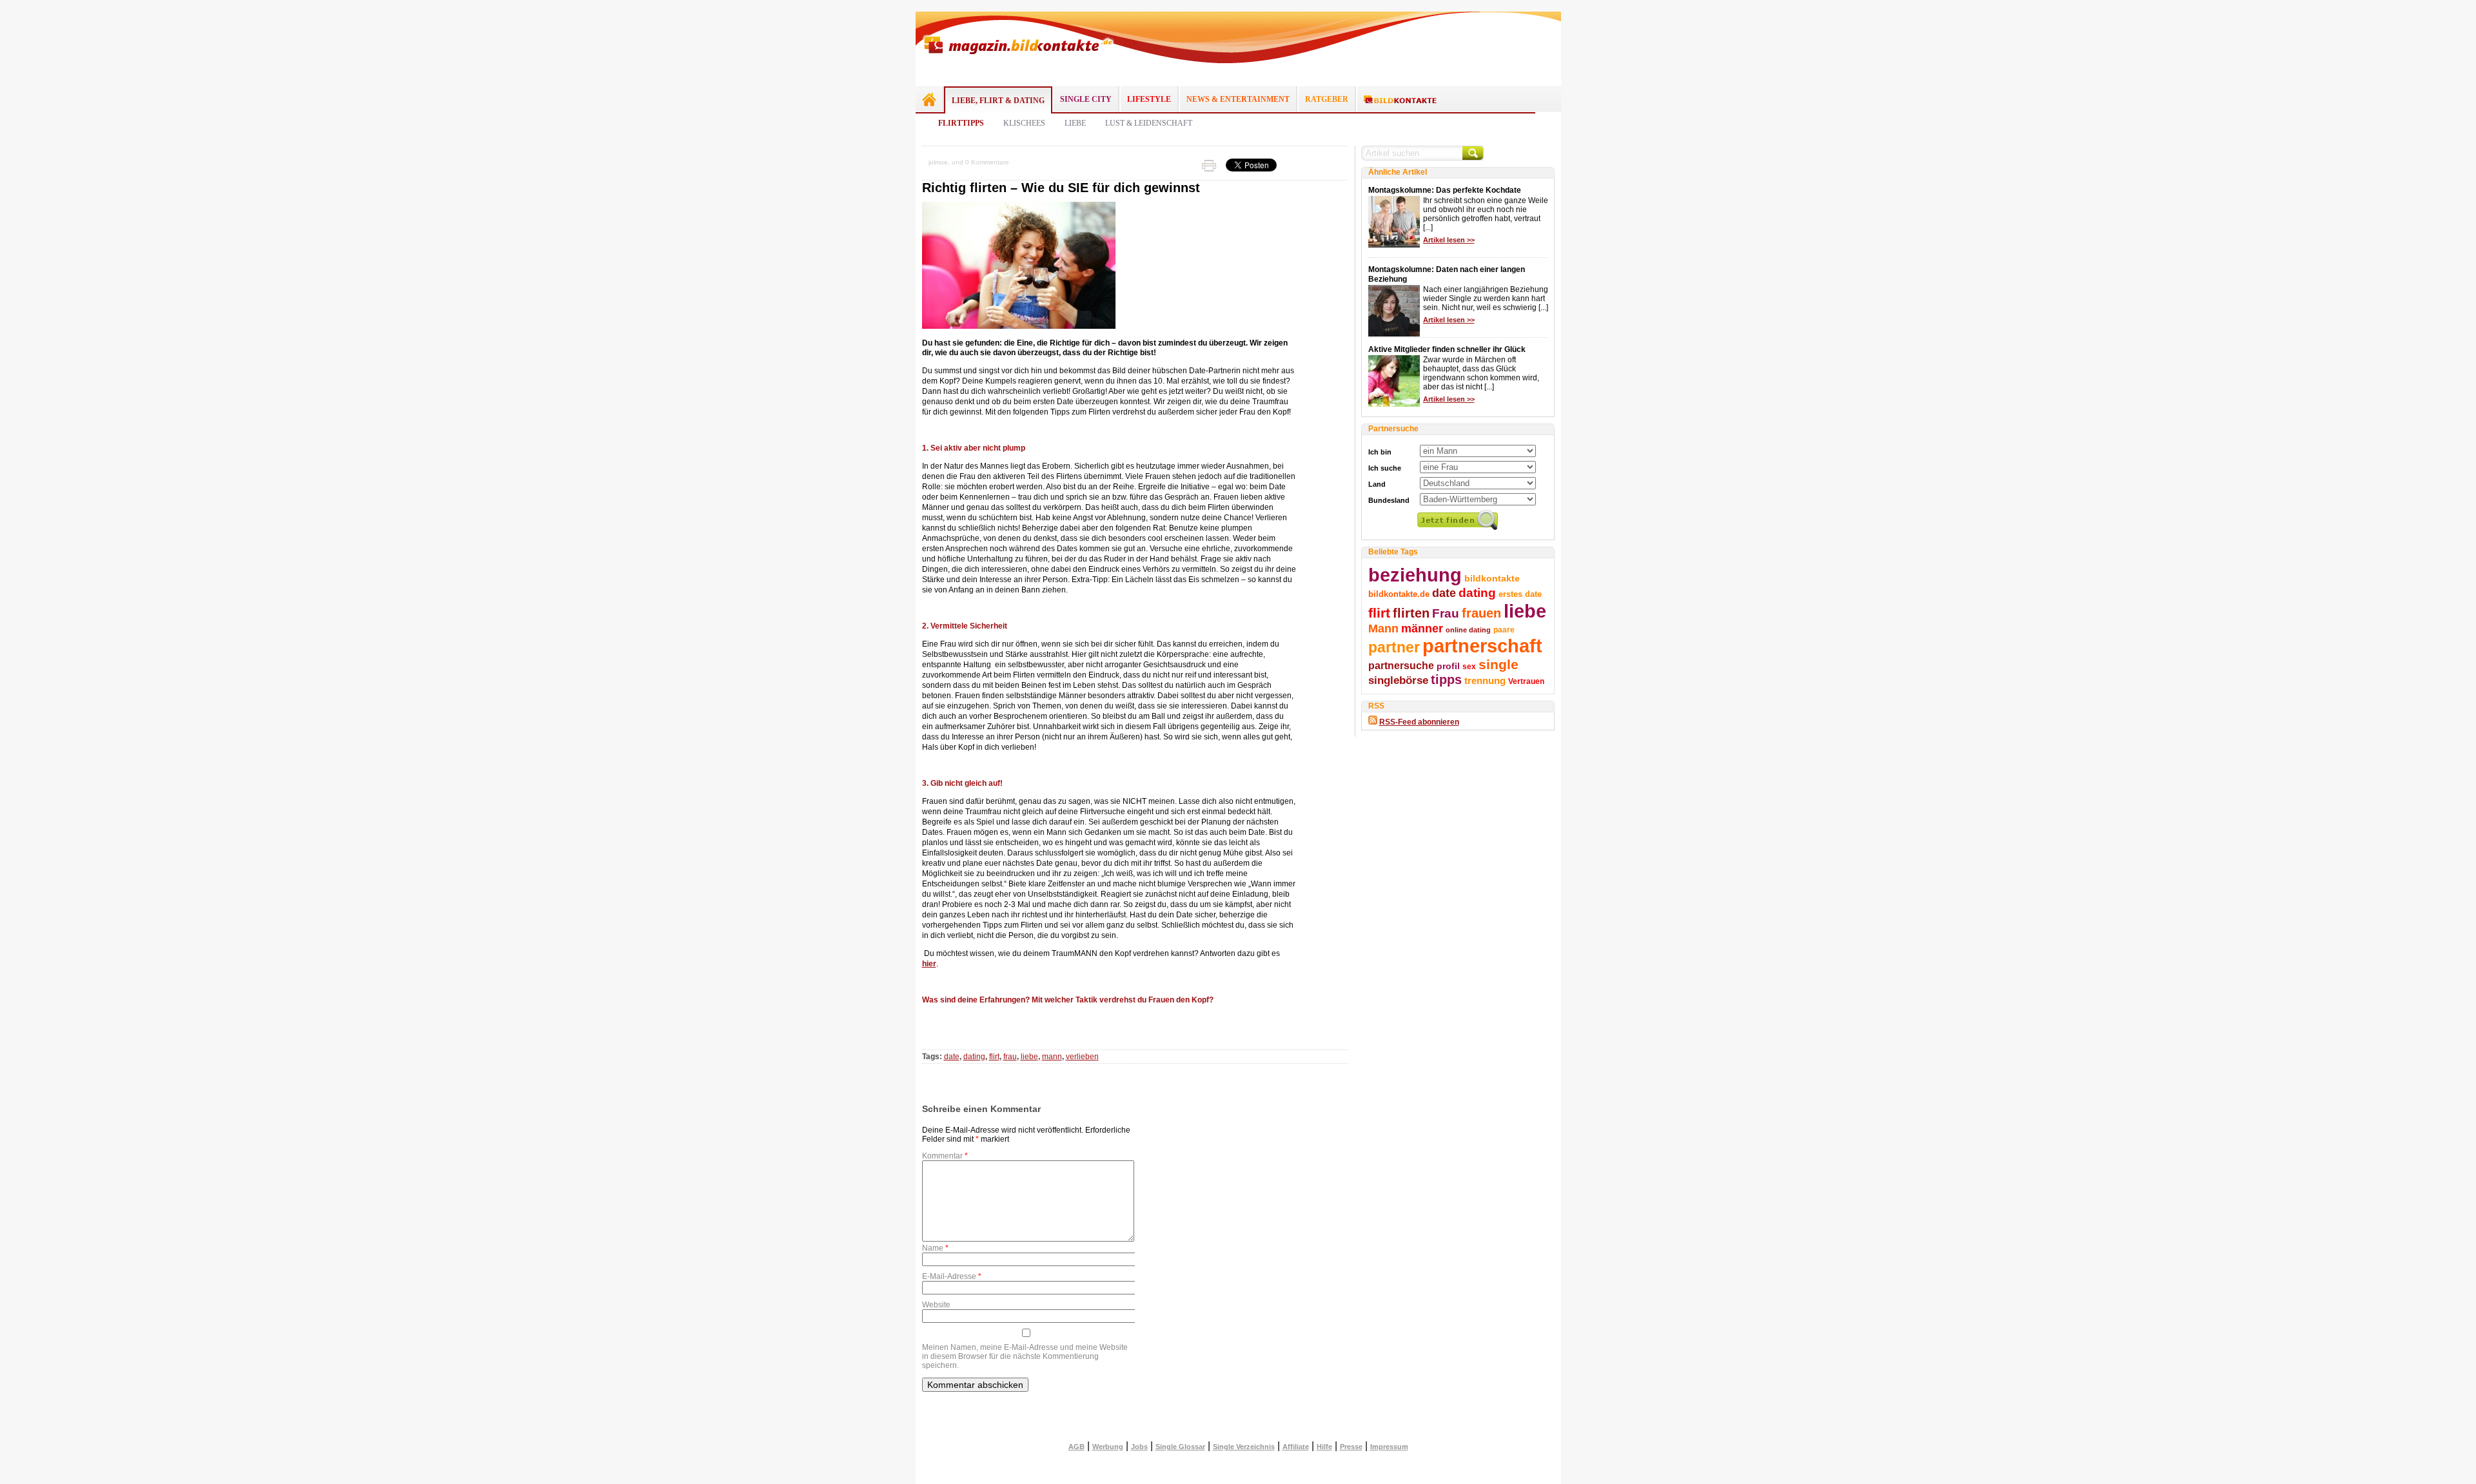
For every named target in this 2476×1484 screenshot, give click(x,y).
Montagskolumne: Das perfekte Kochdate (1445, 190)
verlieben (1082, 1057)
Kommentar (945, 1156)
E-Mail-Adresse (952, 1276)
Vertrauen (1526, 681)
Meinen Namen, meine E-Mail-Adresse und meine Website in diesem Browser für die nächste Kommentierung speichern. (1025, 1356)
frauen (1481, 613)
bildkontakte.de (1399, 594)
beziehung (1415, 575)
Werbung (1108, 1447)
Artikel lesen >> (1449, 240)
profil (1448, 666)
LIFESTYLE (1149, 99)
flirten (1411, 613)
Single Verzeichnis (1244, 1447)
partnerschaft (1482, 646)
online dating (1468, 630)
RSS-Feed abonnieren (1419, 722)
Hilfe (1324, 1447)
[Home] (929, 99)
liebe (1029, 1057)
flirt (994, 1057)
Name (935, 1248)
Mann (1383, 629)
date (952, 1057)
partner (1394, 647)
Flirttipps (961, 123)
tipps (1446, 679)
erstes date (1520, 594)
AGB (1076, 1447)
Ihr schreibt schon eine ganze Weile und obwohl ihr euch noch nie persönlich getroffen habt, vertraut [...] (1486, 214)
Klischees (1024, 123)
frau (1010, 1057)
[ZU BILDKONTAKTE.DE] (1400, 100)
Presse (1351, 1447)
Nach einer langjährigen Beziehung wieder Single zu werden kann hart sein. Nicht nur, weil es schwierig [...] (1486, 298)
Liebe (1075, 123)
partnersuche (1401, 665)
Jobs (1139, 1447)
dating (974, 1057)
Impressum (1389, 1447)
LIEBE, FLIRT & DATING (998, 101)
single (1498, 664)
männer (1422, 629)
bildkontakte (1492, 578)
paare (1504, 630)
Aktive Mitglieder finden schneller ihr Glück (1447, 349)
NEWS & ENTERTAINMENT (1238, 99)
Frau (1446, 613)
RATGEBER (1327, 99)
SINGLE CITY (1086, 99)
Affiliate (1296, 1447)
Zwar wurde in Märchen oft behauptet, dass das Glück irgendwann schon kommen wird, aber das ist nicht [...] (1481, 373)
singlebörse (1398, 680)
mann (1052, 1057)
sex (1469, 667)
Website (936, 1305)
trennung (1485, 681)
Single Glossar (1180, 1447)
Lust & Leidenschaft (1149, 123)
